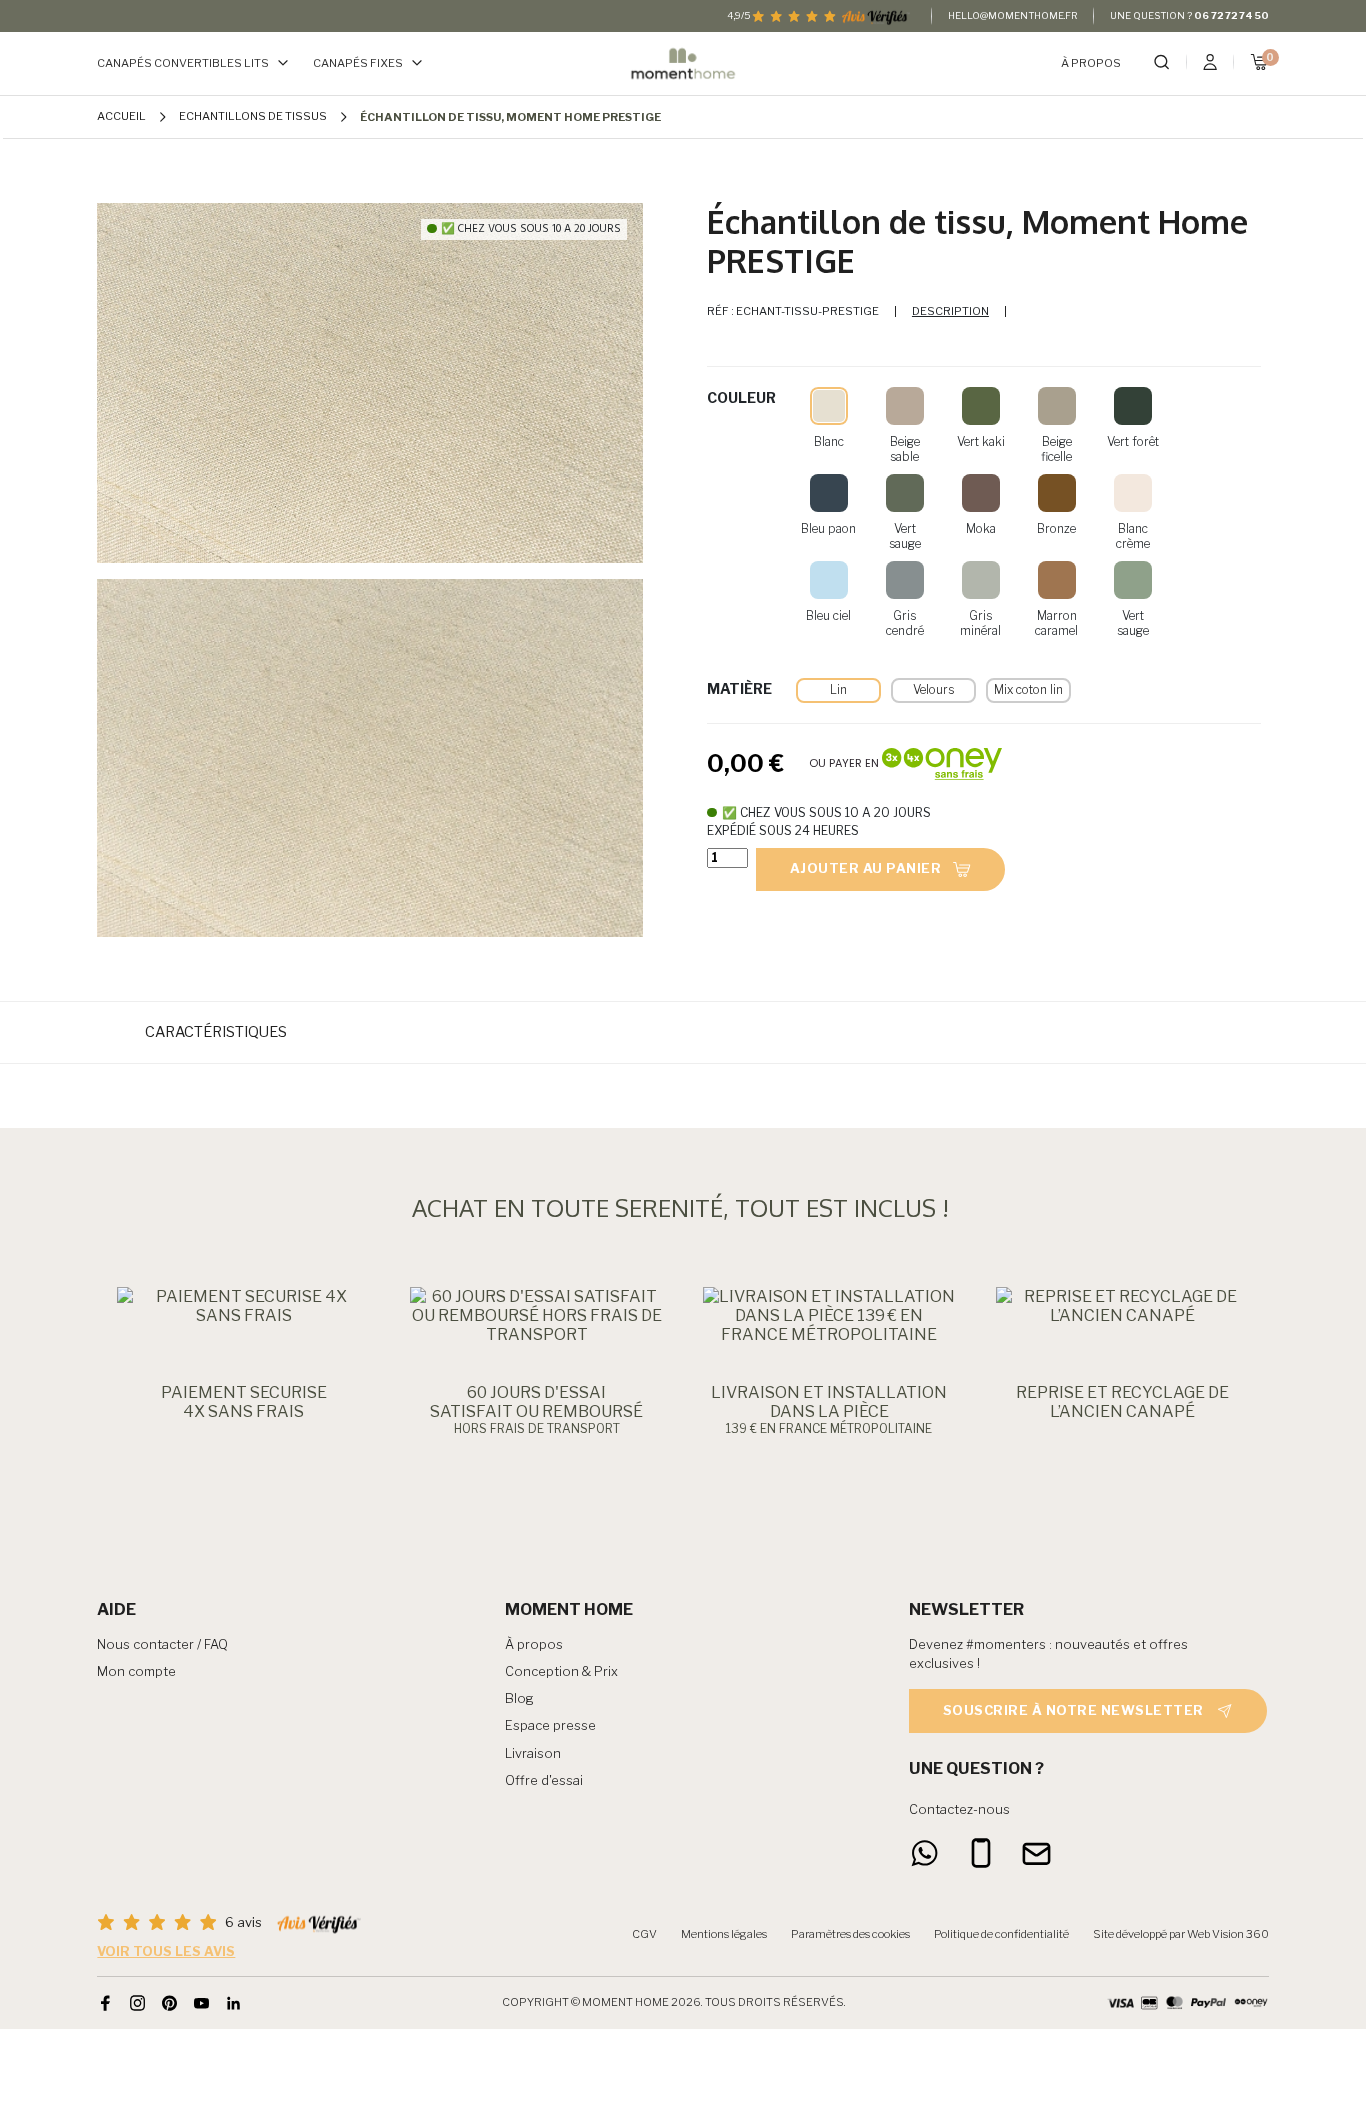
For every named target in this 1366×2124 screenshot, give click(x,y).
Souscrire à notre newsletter (1073, 1710)
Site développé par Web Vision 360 (1181, 1934)
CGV (644, 1934)
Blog (519, 1698)
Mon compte (136, 1671)
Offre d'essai (544, 1780)
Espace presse (550, 1725)
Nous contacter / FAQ (162, 1644)
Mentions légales (724, 1934)
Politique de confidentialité (1001, 1934)
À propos (1091, 63)
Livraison (533, 1753)
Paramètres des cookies (850, 1934)
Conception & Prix (561, 1671)
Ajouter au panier (866, 868)
